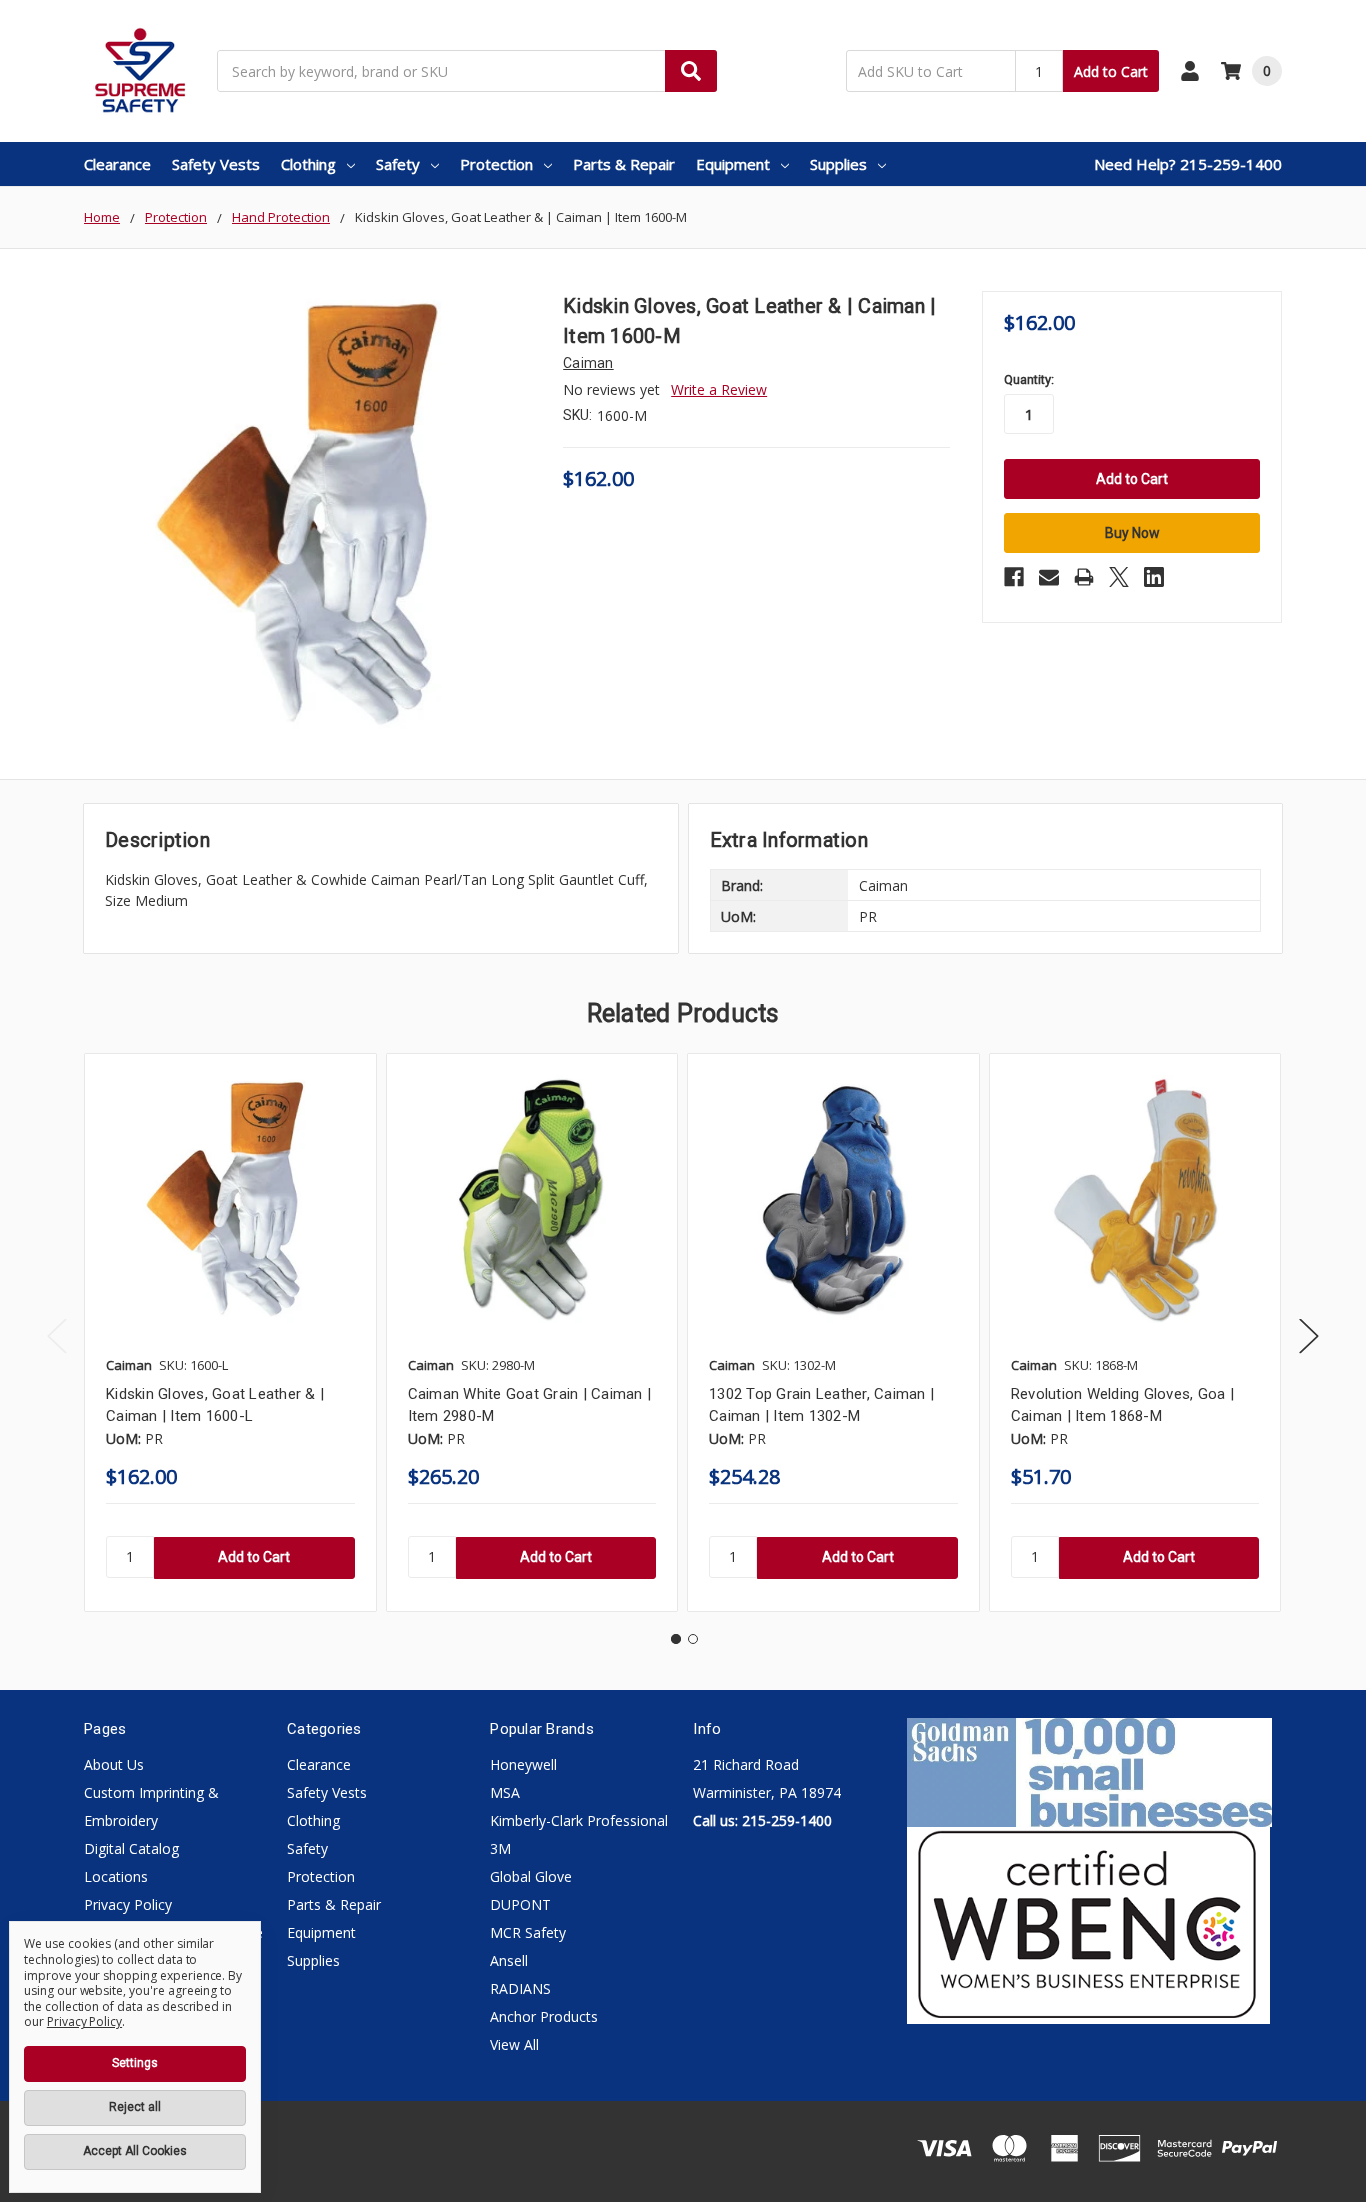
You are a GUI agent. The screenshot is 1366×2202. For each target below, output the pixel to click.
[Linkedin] (1154, 577)
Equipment (733, 164)
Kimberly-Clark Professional (579, 1820)
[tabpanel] (230, 1332)
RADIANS (520, 1988)
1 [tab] (676, 1639)
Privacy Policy (128, 1904)
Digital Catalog (131, 1848)
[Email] (1049, 577)
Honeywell (523, 1764)
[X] (1119, 577)
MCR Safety (528, 1932)
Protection (496, 164)
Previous (57, 1335)
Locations (116, 1876)
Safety (398, 164)
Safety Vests (216, 164)
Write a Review (719, 389)
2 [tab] (693, 1639)
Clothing (308, 164)
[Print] (1084, 577)
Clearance (117, 164)
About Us (114, 1764)
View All (514, 2044)
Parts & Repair (624, 164)
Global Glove (531, 1876)
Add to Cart (1111, 71)
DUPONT (520, 1904)
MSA (505, 1792)
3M (500, 1848)
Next (1309, 1335)
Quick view (230, 1199)
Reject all (135, 2107)
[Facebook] (1014, 577)
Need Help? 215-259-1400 (1188, 164)
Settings (135, 2063)
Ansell (509, 1960)
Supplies (838, 164)
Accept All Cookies (135, 2151)
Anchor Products (544, 2016)
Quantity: (1029, 379)
